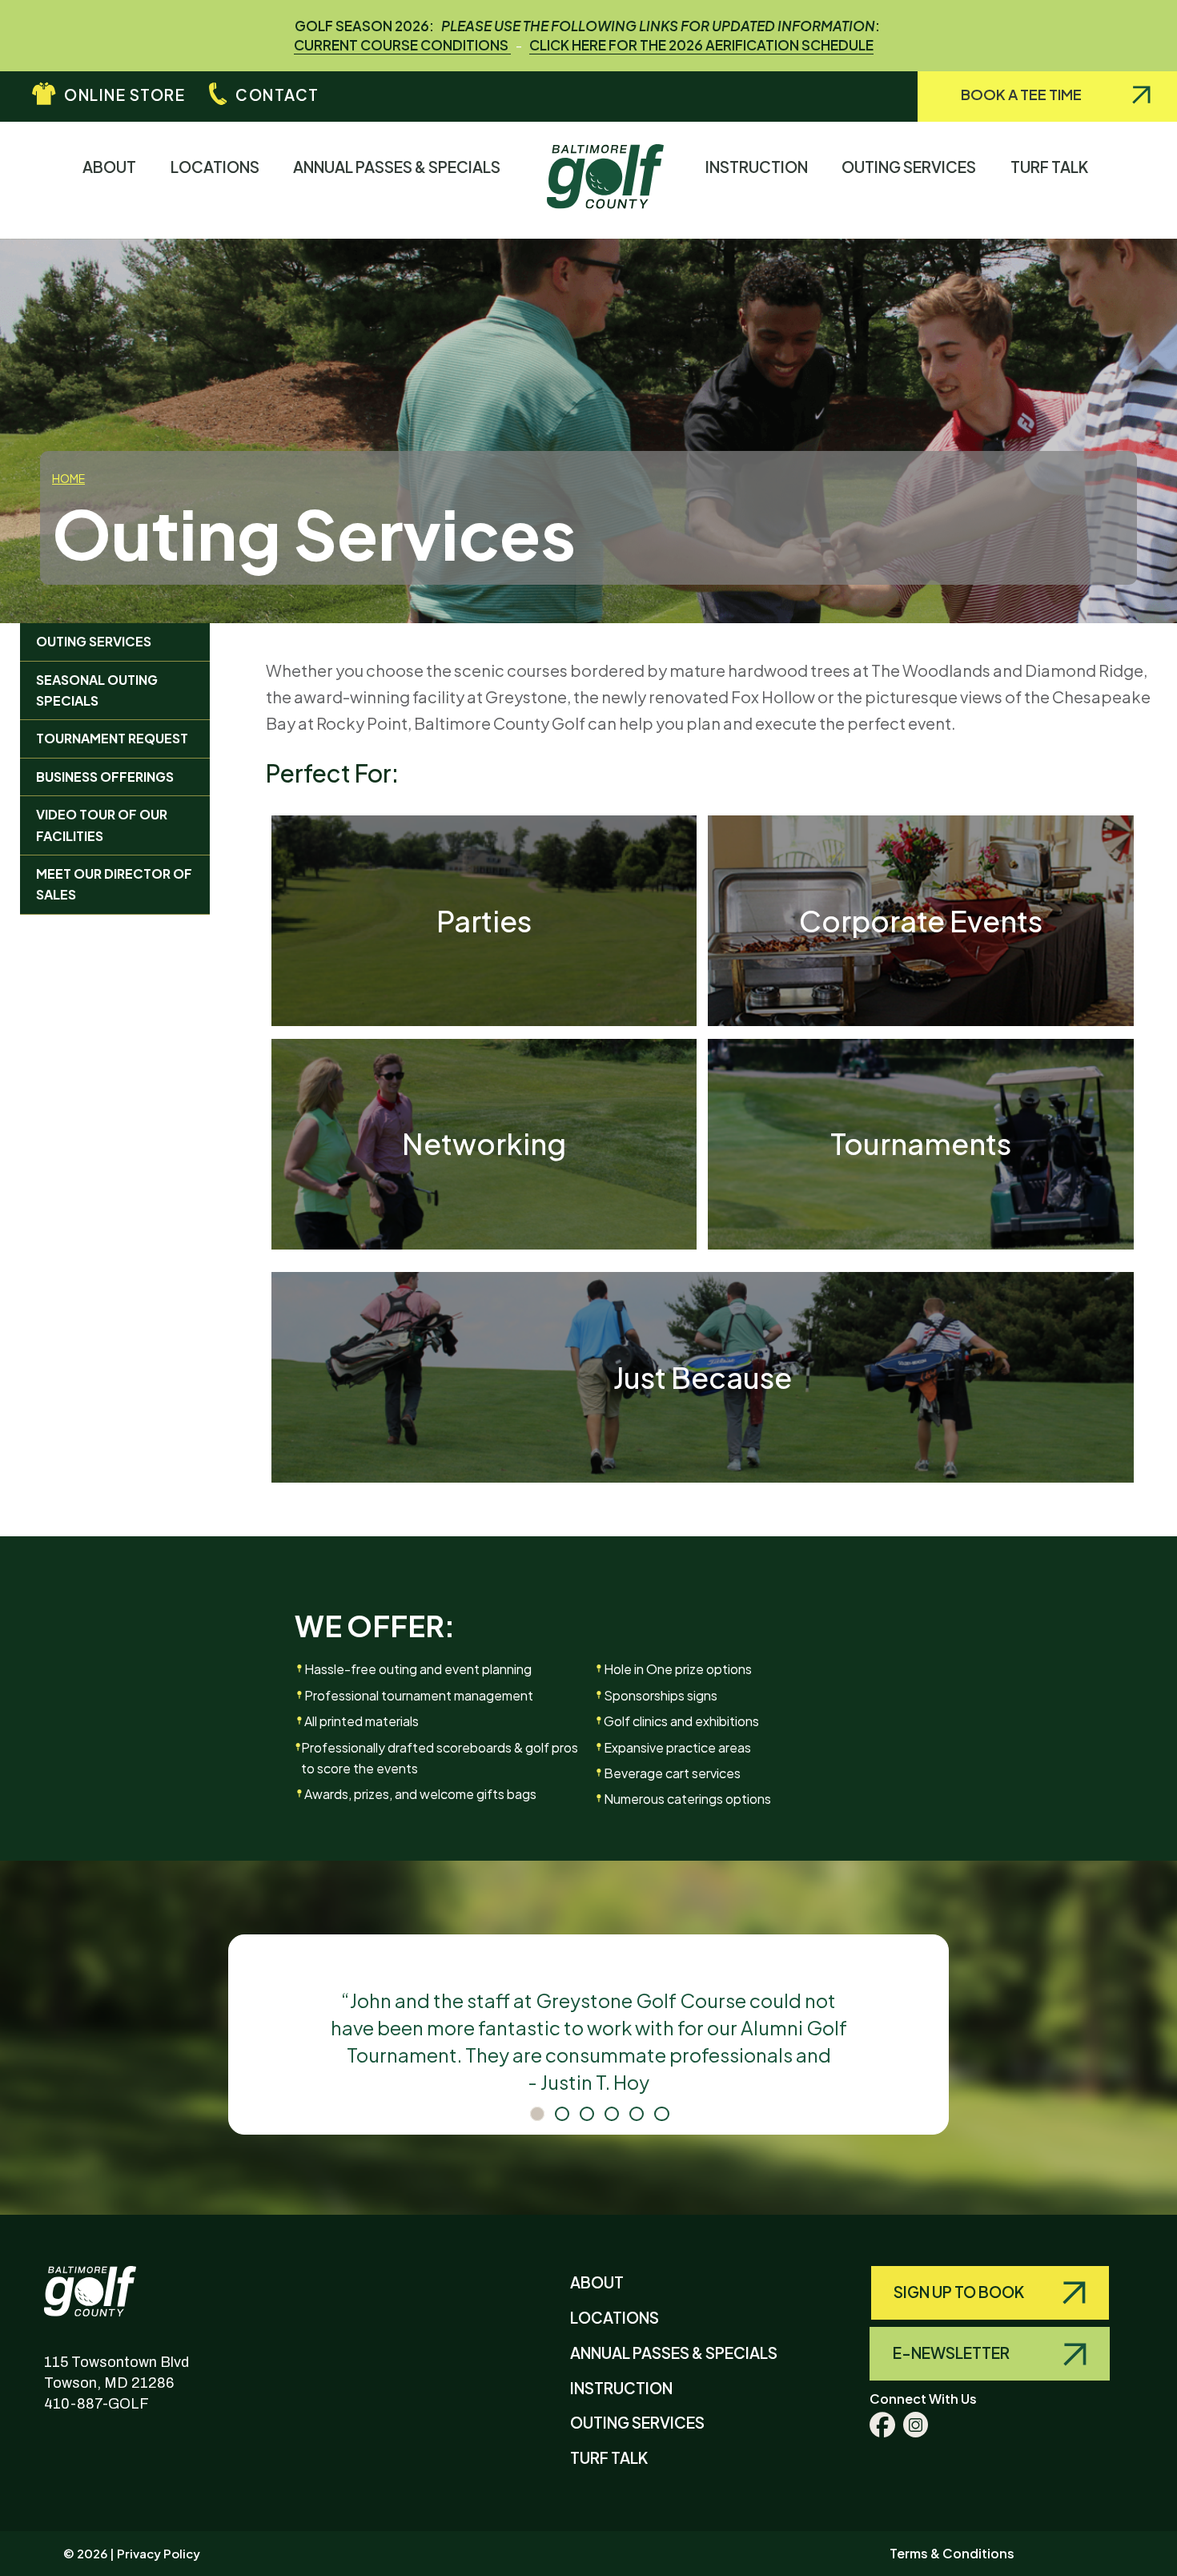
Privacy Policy (159, 2553)
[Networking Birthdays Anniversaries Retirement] (484, 1243)
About (113, 167)
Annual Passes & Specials (400, 167)
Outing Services (912, 167)
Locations (219, 167)
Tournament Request (112, 738)
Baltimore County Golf (106, 2279)
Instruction (760, 167)
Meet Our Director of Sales (114, 884)
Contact (277, 95)
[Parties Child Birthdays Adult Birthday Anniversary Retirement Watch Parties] (484, 1020)
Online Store (125, 95)
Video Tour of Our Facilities (102, 825)
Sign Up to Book (960, 2292)
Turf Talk (1053, 167)
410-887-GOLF (96, 2404)
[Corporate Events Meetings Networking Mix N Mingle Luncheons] (921, 1020)
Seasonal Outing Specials (97, 690)
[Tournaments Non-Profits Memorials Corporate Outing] (921, 1243)
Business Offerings (105, 777)
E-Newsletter (952, 2353)
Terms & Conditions (952, 2553)
